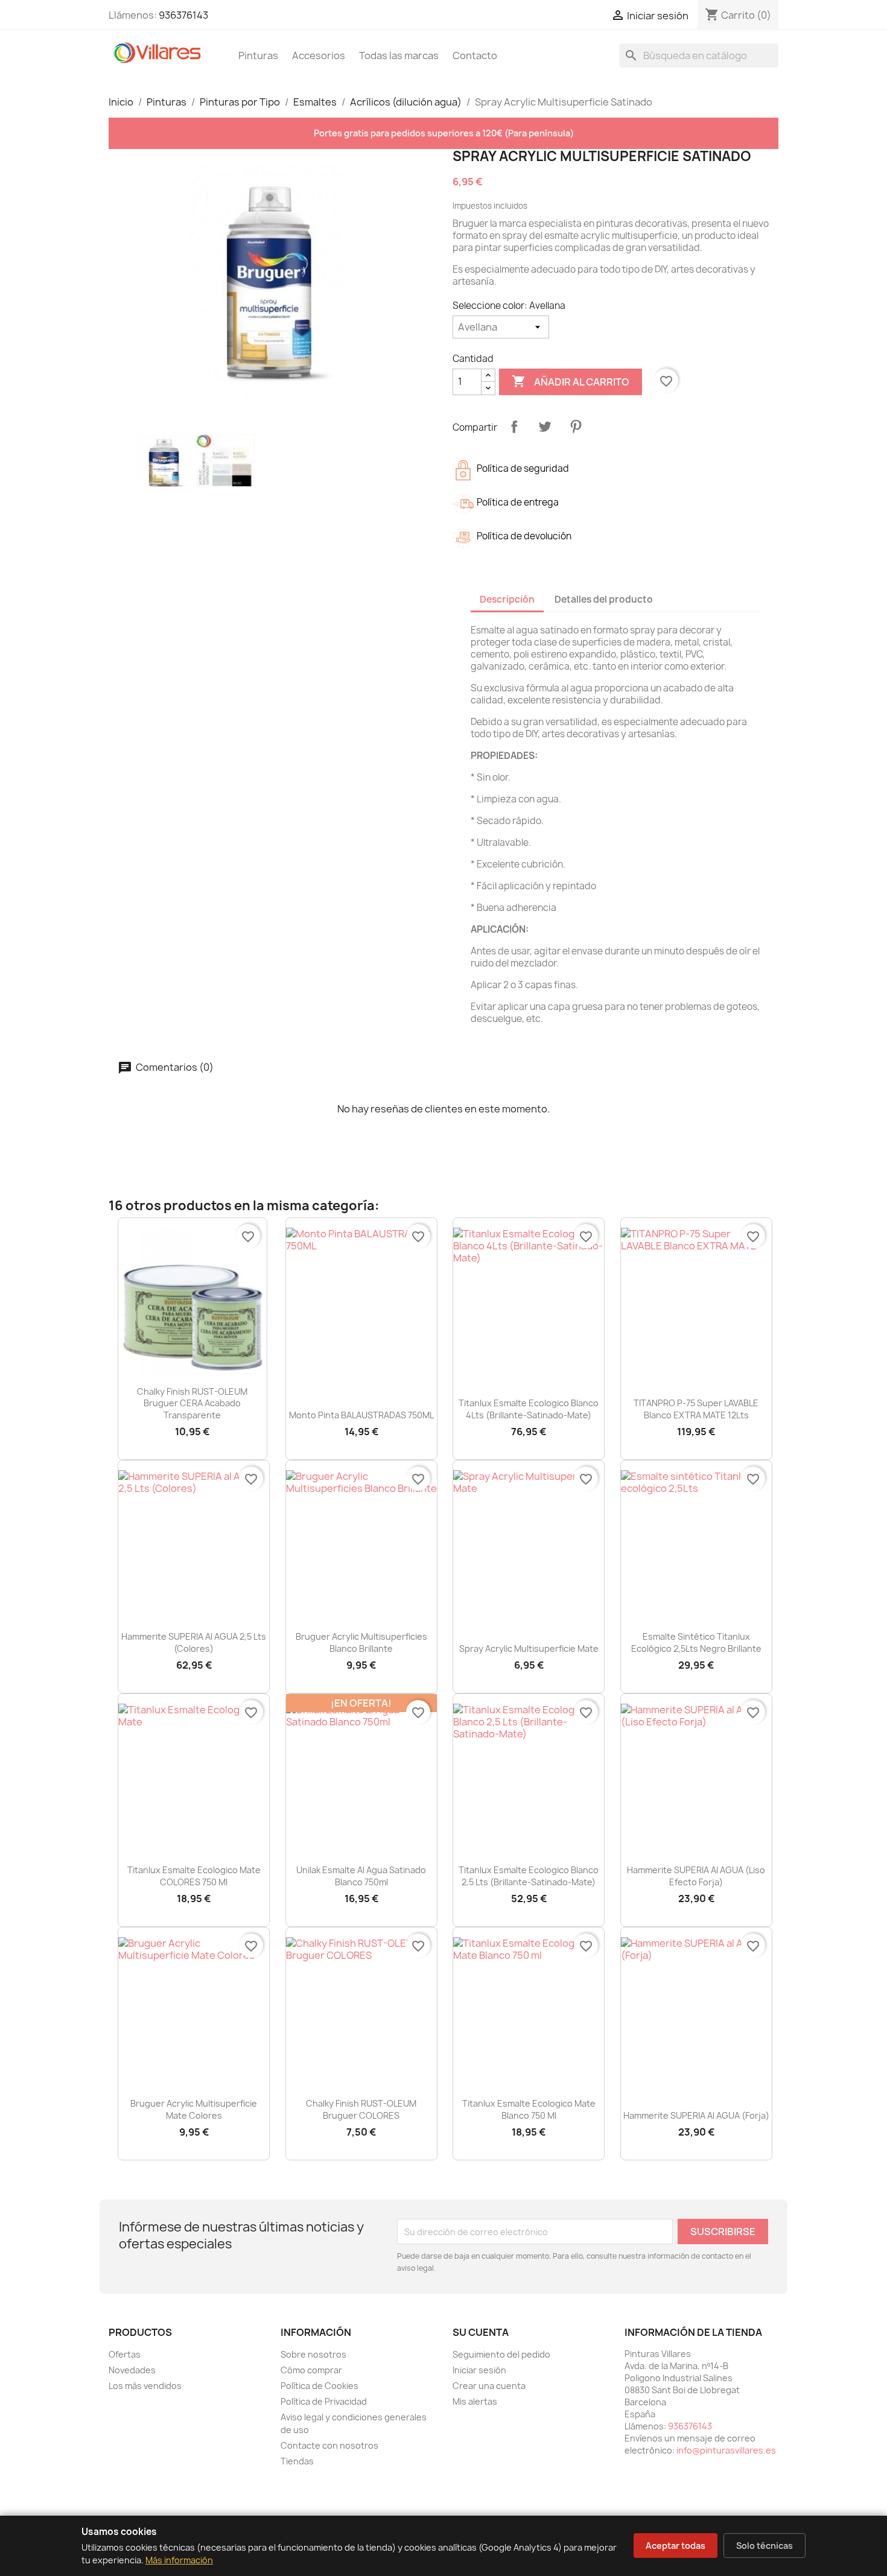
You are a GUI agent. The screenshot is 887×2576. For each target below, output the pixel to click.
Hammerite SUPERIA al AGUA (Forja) (696, 2115)
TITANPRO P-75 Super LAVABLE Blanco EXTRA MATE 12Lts (696, 1409)
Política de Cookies (320, 2386)
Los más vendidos (145, 2386)
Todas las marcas (399, 56)
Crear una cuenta (489, 2386)
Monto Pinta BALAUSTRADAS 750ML (361, 1415)
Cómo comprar (311, 2370)
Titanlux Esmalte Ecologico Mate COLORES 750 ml (194, 1876)
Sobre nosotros (313, 2354)
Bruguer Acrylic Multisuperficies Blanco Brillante (361, 1642)
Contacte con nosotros (329, 2445)
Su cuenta (481, 2332)
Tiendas (297, 2461)
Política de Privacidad (324, 2401)
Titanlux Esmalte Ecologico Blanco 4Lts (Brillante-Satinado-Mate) (529, 1409)
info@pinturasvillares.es (726, 2450)
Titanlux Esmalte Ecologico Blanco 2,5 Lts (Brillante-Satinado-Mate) (529, 1876)
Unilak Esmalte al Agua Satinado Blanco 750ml (361, 1876)
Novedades (132, 2370)
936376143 (183, 15)
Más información (179, 2560)
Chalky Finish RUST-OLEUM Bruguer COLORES (361, 2109)
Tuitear (545, 427)
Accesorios (319, 56)
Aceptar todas (676, 2546)
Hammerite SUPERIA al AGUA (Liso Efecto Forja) (696, 1876)
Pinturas (258, 56)
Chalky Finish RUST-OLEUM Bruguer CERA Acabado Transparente (192, 1404)
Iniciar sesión (479, 2370)
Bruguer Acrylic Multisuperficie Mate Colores (194, 2109)
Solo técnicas (765, 2546)
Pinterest (576, 427)
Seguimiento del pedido (501, 2354)
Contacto (475, 56)
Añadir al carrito (571, 381)
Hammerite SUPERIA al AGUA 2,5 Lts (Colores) (194, 1642)
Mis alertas (475, 2401)
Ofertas (125, 2354)
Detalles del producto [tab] (604, 599)
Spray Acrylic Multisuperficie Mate (529, 1648)
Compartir (514, 427)
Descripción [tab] (507, 599)
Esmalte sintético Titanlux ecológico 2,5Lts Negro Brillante (696, 1642)
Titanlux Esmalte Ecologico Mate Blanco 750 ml (529, 2109)
